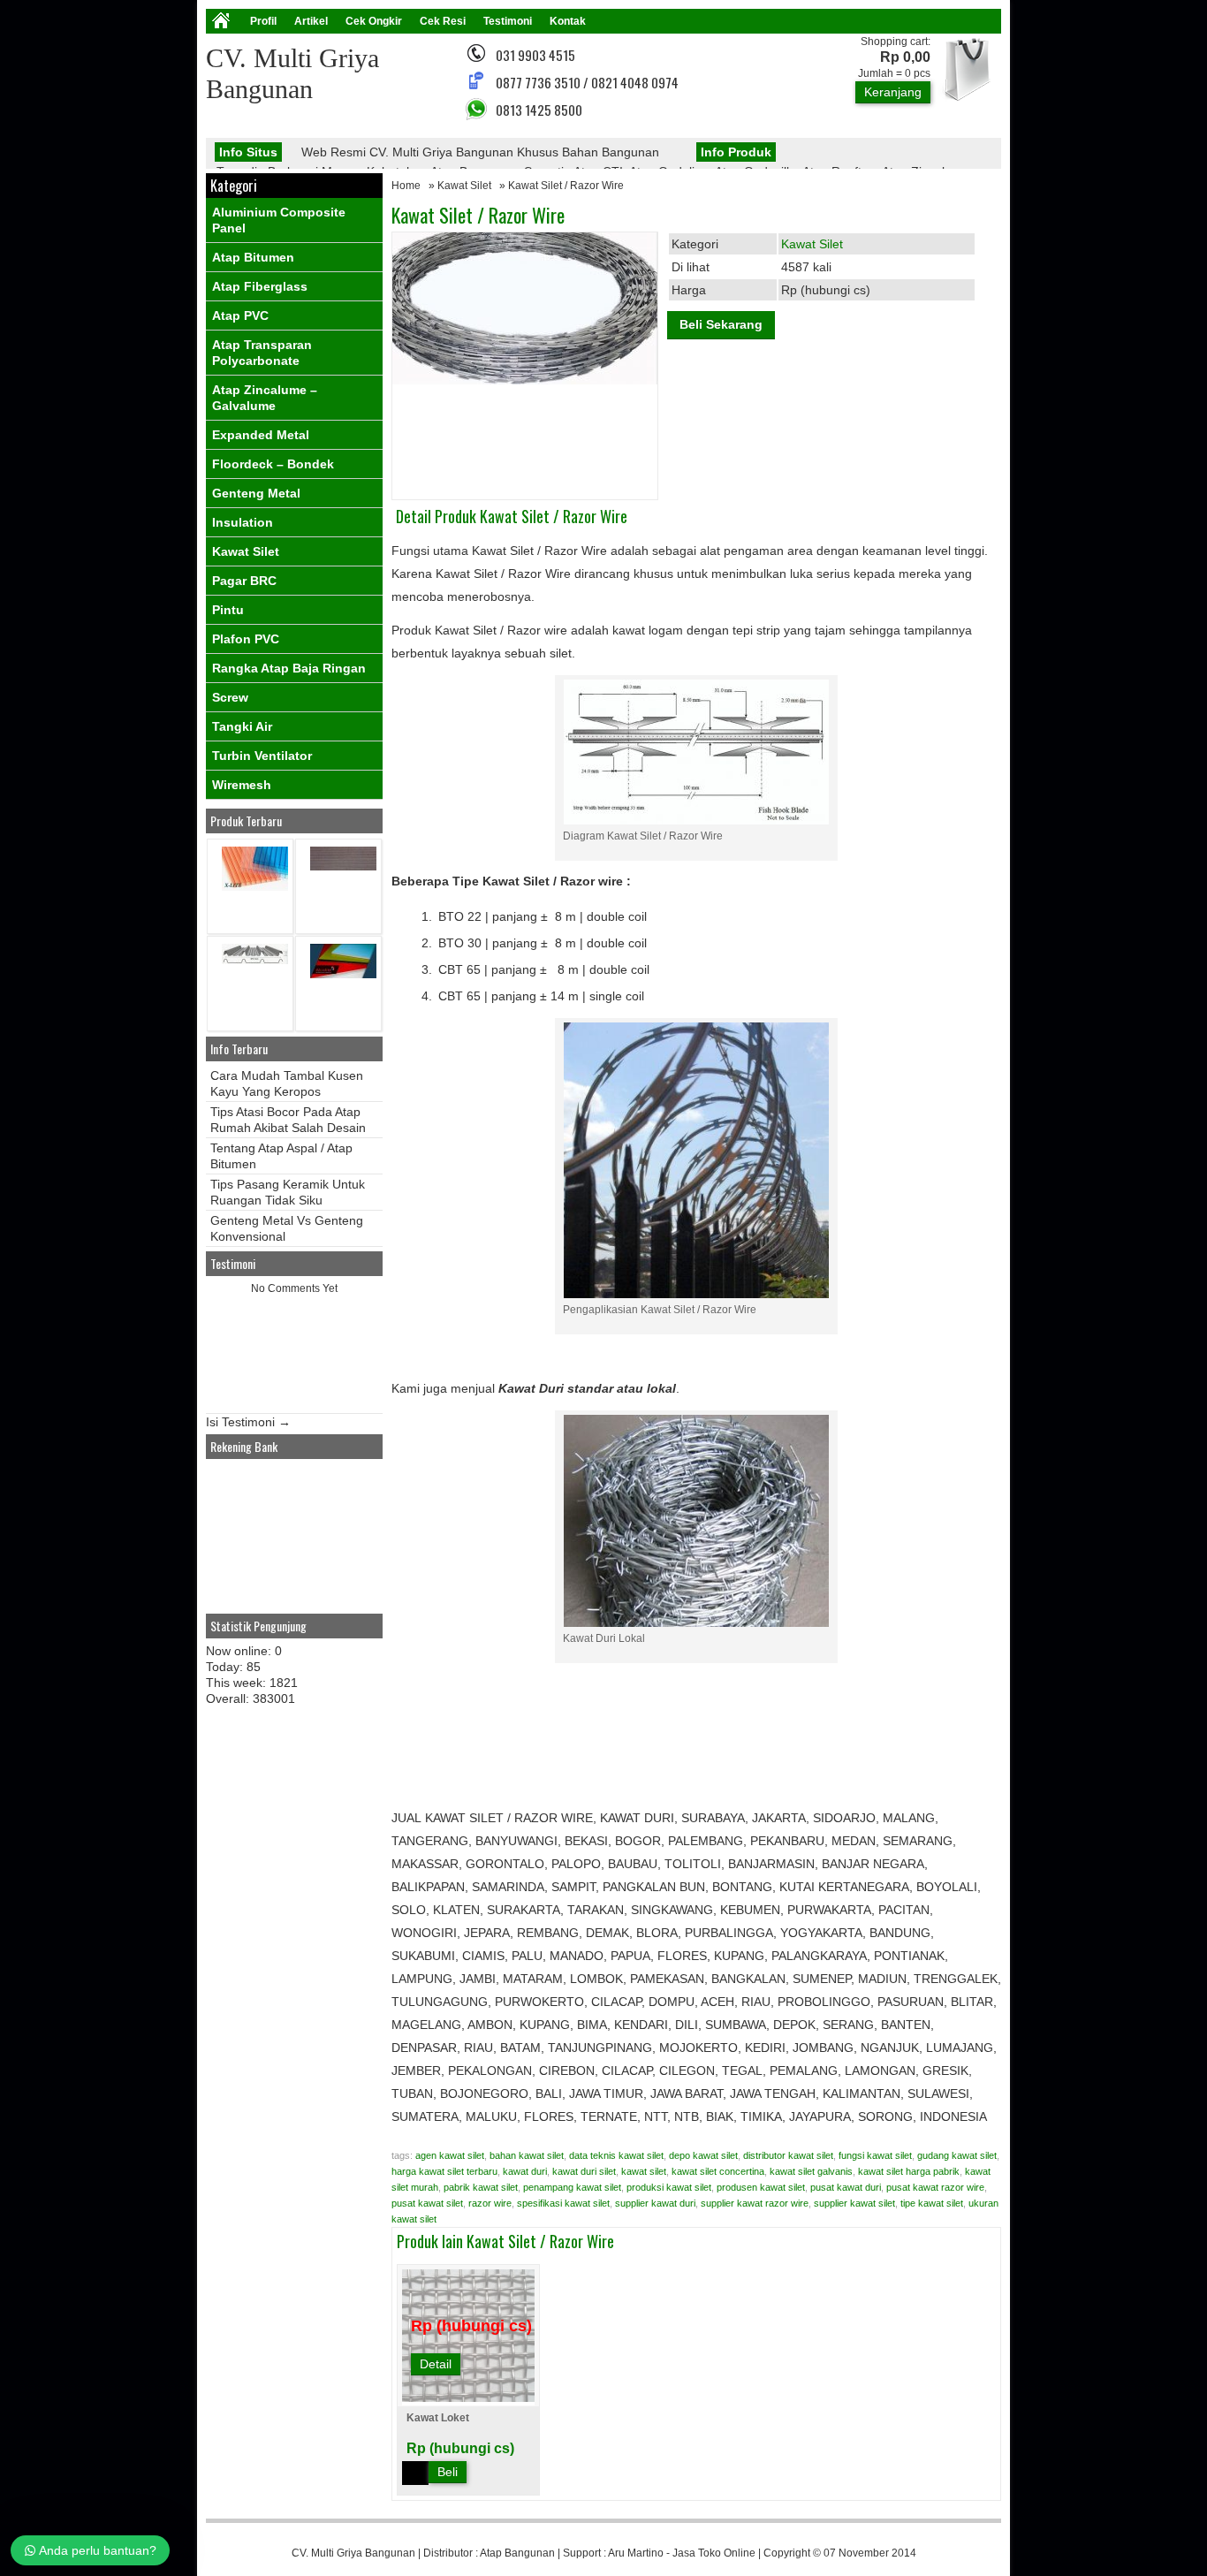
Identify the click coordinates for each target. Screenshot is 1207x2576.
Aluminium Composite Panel (279, 220)
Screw (230, 697)
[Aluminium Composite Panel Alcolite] (343, 974)
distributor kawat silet (788, 2155)
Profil (263, 21)
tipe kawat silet (932, 2203)
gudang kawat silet (957, 2155)
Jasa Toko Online (714, 2553)
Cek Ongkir (374, 21)
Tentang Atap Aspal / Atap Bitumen (281, 1156)
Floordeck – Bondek (273, 464)
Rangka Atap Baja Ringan (289, 668)
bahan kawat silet (527, 2155)
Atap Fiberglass (260, 286)
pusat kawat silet (427, 2203)
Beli (448, 2472)
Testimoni (508, 21)
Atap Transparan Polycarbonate (262, 353)
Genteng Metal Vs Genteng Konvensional (287, 1228)
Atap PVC (240, 315)
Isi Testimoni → (248, 1422)
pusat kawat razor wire (935, 2187)
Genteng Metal (256, 493)
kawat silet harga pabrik (909, 2171)
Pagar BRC (244, 581)
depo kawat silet (703, 2155)
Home (406, 186)
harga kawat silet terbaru (444, 2171)
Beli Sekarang (721, 324)
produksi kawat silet (669, 2187)
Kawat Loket (438, 2418)
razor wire (490, 2203)
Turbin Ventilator (262, 756)
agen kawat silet (450, 2155)
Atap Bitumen (253, 257)
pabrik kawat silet (481, 2187)
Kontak (568, 21)
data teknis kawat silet (616, 2155)
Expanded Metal (261, 435)
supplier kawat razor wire (755, 2203)
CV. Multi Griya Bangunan (353, 2553)
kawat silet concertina (718, 2171)
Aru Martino (636, 2553)
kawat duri (525, 2171)
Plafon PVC (246, 639)
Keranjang (893, 92)
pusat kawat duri (846, 2187)
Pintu (228, 610)
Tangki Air (242, 726)
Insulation (243, 522)
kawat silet (644, 2171)
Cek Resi (443, 21)
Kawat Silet (464, 186)
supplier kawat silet (854, 2203)
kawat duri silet (584, 2171)
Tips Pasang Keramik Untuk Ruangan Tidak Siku (288, 1192)
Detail (436, 2364)
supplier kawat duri (655, 2203)
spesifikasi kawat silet (563, 2203)
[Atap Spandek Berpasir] (343, 866)
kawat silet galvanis (811, 2171)
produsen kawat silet (761, 2187)
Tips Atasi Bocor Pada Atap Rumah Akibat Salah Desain (288, 1120)
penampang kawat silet (572, 2187)
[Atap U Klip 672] (255, 960)
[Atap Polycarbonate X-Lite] (255, 887)
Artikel (311, 21)
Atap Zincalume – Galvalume (265, 398)
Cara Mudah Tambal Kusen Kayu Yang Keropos (287, 1083)
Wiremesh (242, 785)
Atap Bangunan (517, 2553)
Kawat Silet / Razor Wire (478, 215)
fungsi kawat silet (875, 2155)
